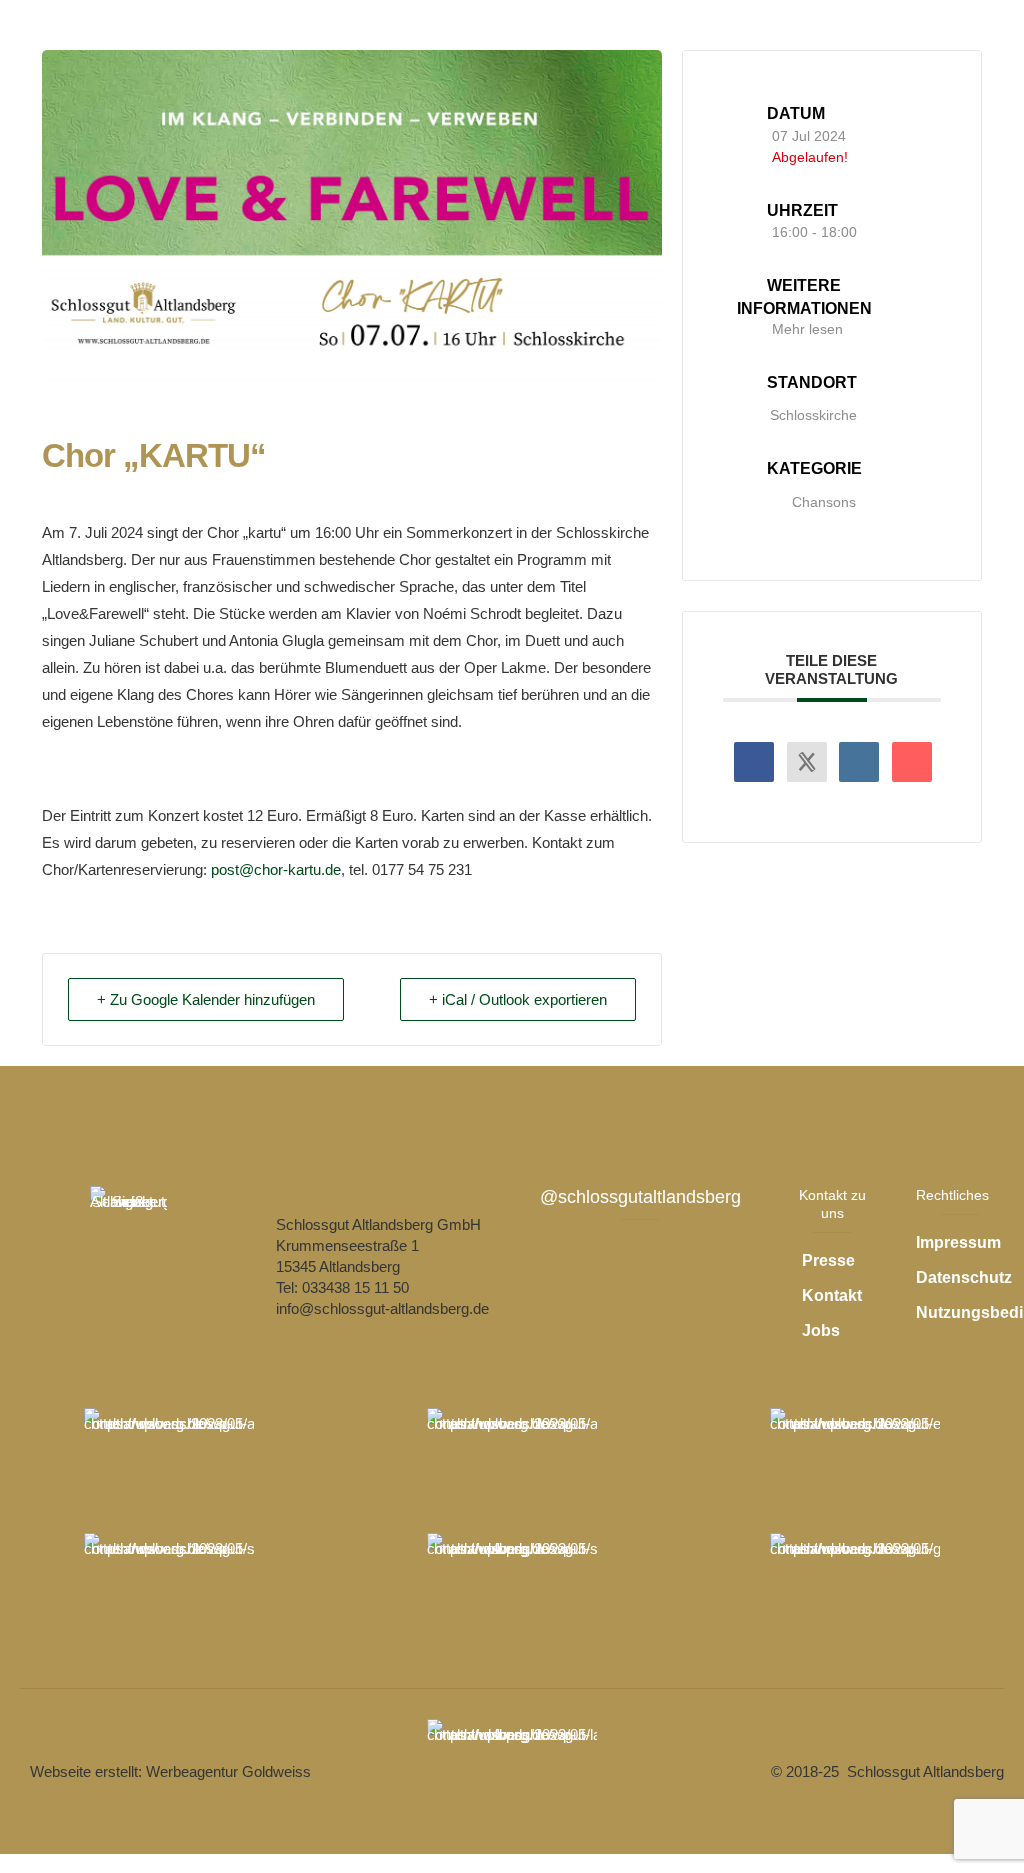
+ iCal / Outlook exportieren (518, 999)
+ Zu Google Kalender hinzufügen (206, 999)
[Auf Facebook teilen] (754, 762)
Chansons (824, 502)
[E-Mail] (912, 762)
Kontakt (832, 1295)
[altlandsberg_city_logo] (169, 1458)
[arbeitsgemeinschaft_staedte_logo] (512, 1458)
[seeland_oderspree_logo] (512, 1583)
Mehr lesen (807, 329)
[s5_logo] (169, 1583)
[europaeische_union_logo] (855, 1458)
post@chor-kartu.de (276, 869)
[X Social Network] (807, 762)
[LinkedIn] (859, 762)
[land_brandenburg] (512, 1769)
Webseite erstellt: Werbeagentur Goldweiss (170, 1771)
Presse (828, 1260)
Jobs (821, 1330)
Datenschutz (964, 1277)
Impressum (958, 1242)
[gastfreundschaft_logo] (855, 1583)
